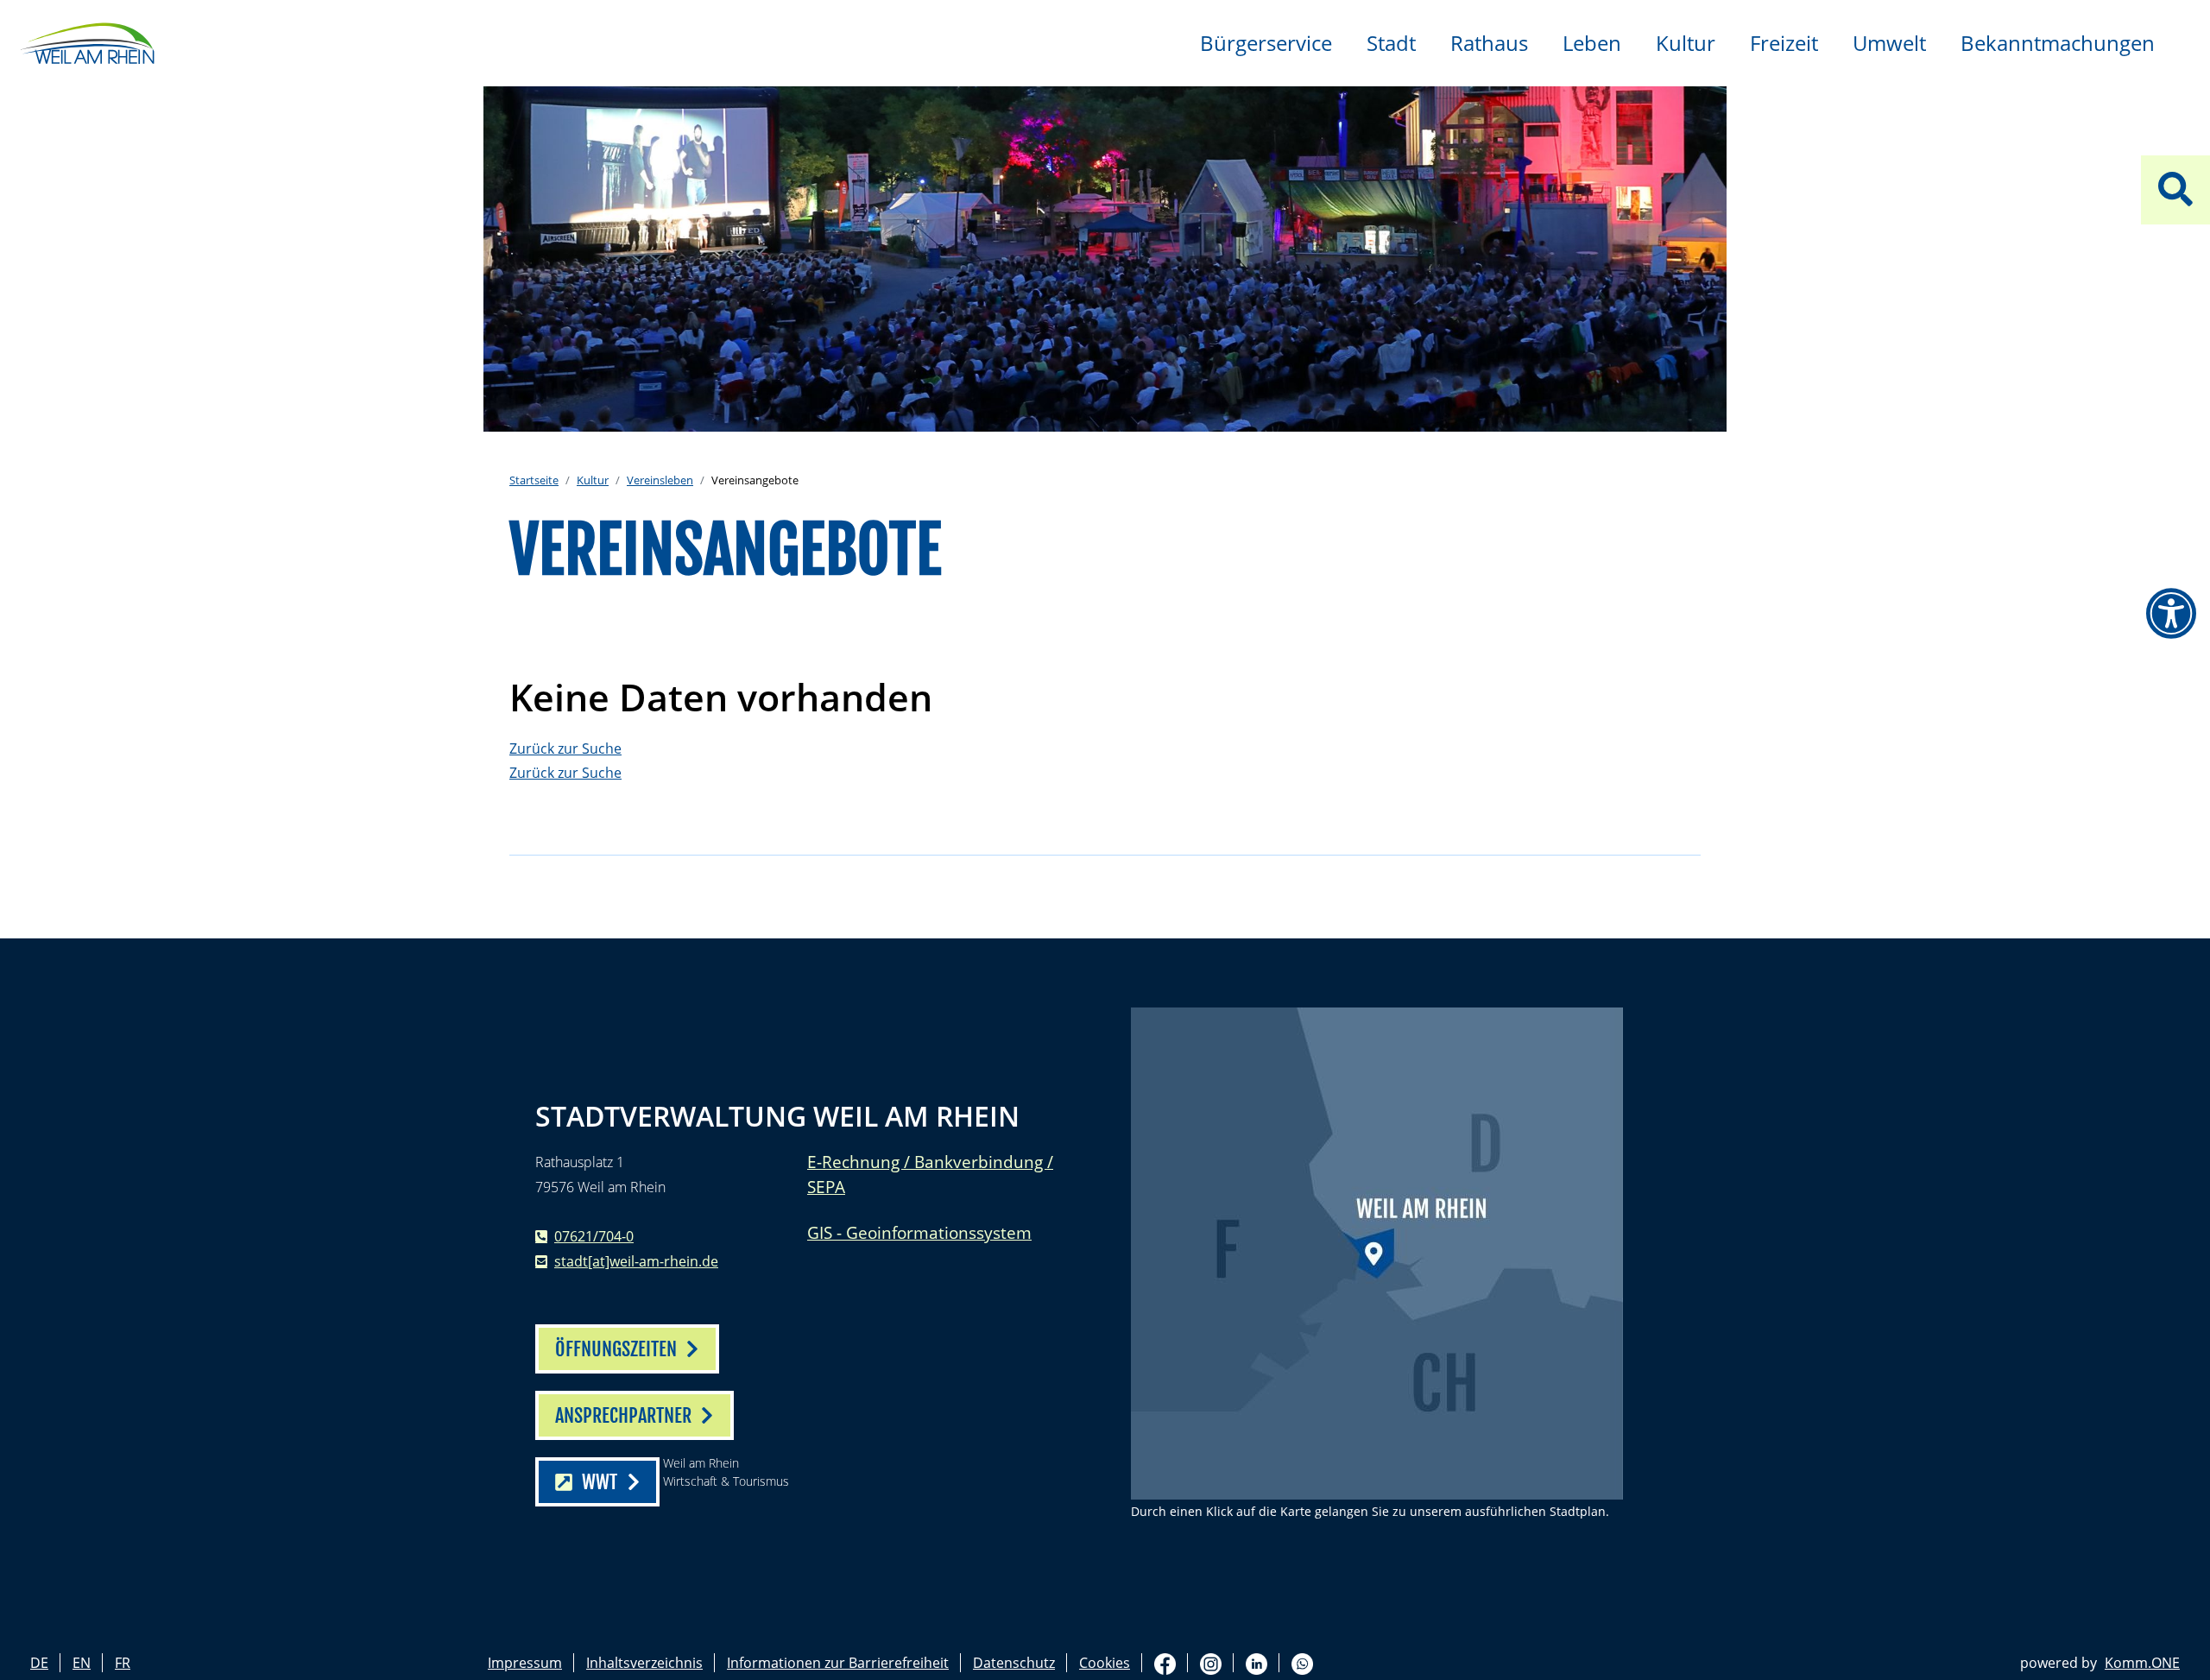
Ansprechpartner (623, 1415)
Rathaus (1489, 43)
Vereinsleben (660, 480)
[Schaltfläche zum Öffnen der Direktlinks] (2175, 190)
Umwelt (1889, 43)
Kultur (1686, 43)
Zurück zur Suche (565, 748)
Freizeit (1784, 43)
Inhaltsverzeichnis (644, 1663)
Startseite (534, 480)
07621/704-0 (594, 1236)
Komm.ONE (2142, 1663)
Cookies (1105, 1663)
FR (123, 1663)
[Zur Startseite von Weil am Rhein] (86, 41)
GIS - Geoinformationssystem (919, 1232)
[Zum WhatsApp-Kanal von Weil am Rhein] (1302, 1663)
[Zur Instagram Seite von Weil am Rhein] (1211, 1663)
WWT (600, 1482)
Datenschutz (1014, 1663)
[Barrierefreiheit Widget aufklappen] (2171, 614)
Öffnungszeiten (616, 1349)
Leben (1592, 43)
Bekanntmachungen (2058, 43)
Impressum (525, 1663)
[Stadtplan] (1377, 1254)
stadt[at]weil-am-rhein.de (636, 1261)
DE (39, 1663)
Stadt (1391, 43)
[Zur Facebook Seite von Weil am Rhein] (1165, 1663)
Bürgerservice (1266, 43)
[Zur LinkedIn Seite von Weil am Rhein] (1257, 1663)
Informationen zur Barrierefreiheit (838, 1663)
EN (82, 1663)
